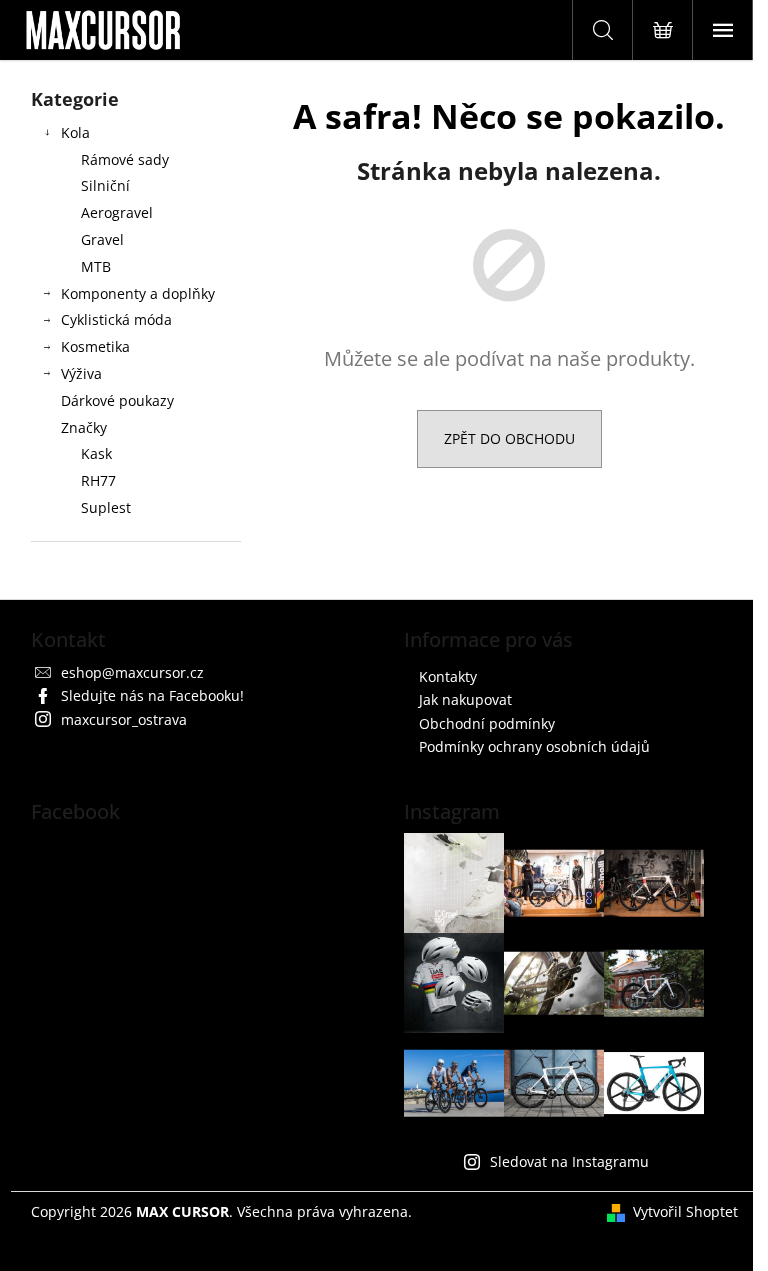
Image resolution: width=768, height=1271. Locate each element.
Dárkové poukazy (117, 400)
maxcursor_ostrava (124, 719)
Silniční (105, 185)
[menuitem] (136, 454)
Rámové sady (125, 159)
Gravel (102, 239)
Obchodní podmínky (487, 723)
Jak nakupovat (465, 699)
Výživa (81, 373)
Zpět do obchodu (509, 438)
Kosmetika (95, 346)
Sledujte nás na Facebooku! (152, 695)
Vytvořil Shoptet (685, 1211)
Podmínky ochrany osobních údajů (534, 746)
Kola (75, 132)
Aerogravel (117, 212)
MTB (96, 266)
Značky (84, 427)
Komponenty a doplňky (138, 293)
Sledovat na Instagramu (569, 1161)
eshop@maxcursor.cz (132, 672)
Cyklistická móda (116, 319)
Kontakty (448, 676)
